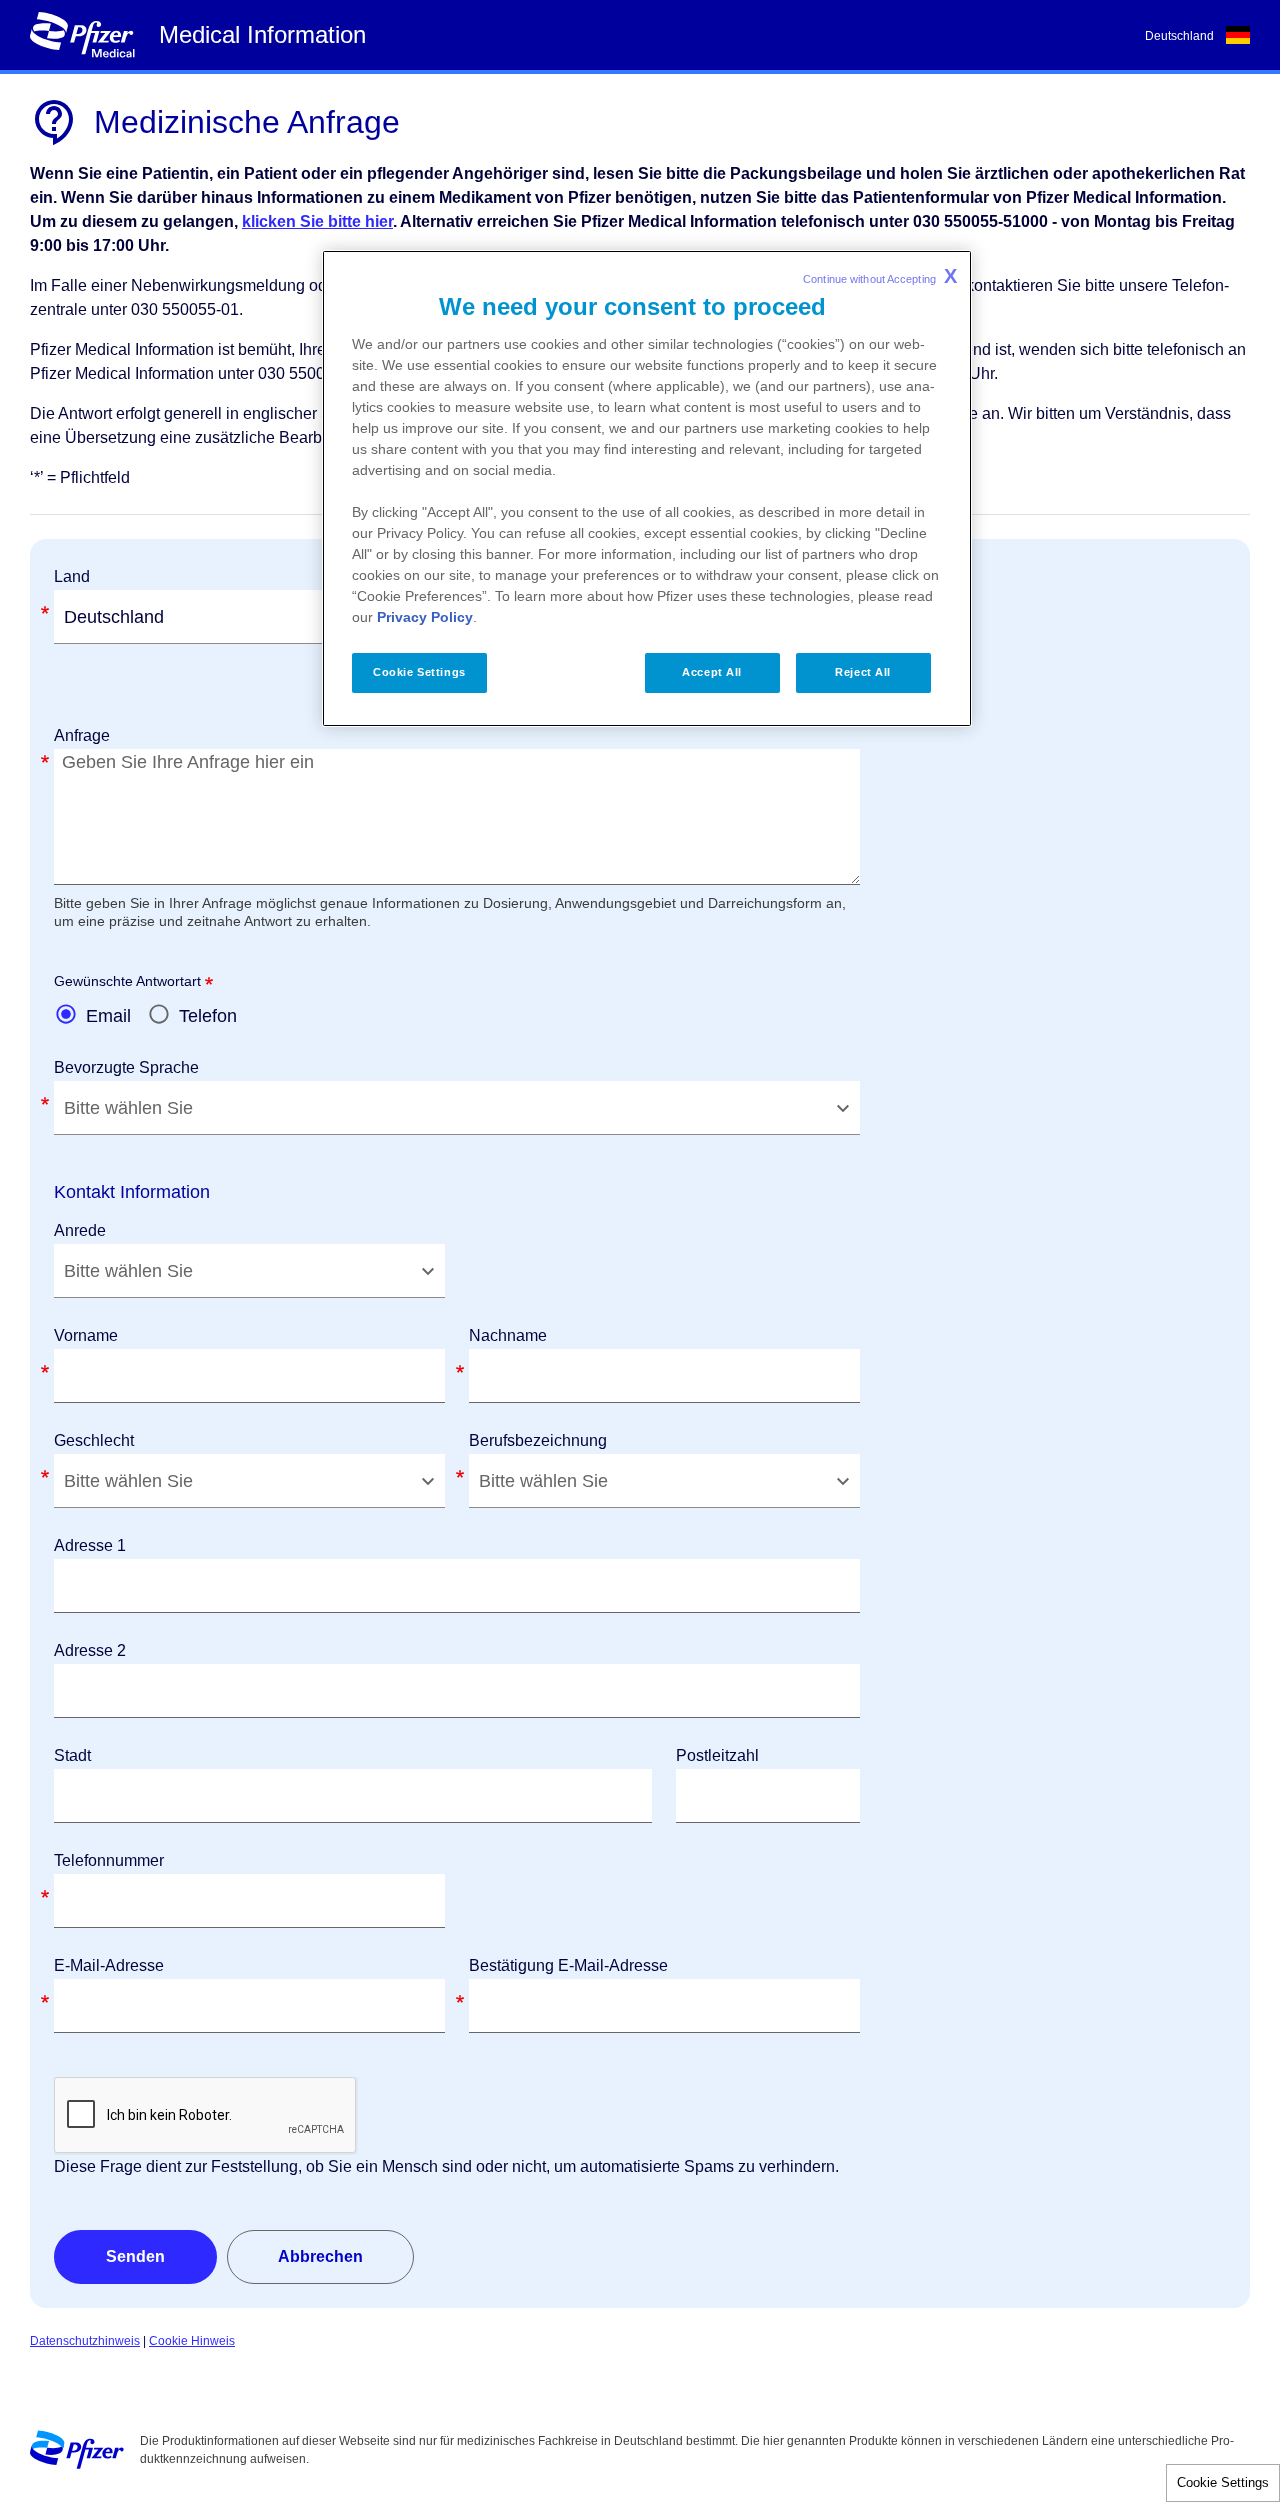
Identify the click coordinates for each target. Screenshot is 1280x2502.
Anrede (80, 1230)
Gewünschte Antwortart (127, 981)
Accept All (712, 672)
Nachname (508, 1335)
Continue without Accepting (880, 276)
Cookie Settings (1223, 2482)
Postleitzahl (717, 1755)
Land (72, 576)
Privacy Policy (425, 617)
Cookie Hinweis (192, 2341)
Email (108, 1016)
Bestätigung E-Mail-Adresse (568, 1965)
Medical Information (262, 35)
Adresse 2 (90, 1650)
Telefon (208, 1016)
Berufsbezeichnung (538, 1440)
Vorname (86, 1335)
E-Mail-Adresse (109, 1965)
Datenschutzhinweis (85, 2341)
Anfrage (82, 735)
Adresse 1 (90, 1545)
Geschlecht (94, 1440)
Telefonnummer (109, 1860)
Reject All (863, 672)
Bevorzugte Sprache (126, 1067)
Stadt (72, 1755)
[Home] (82, 35)
